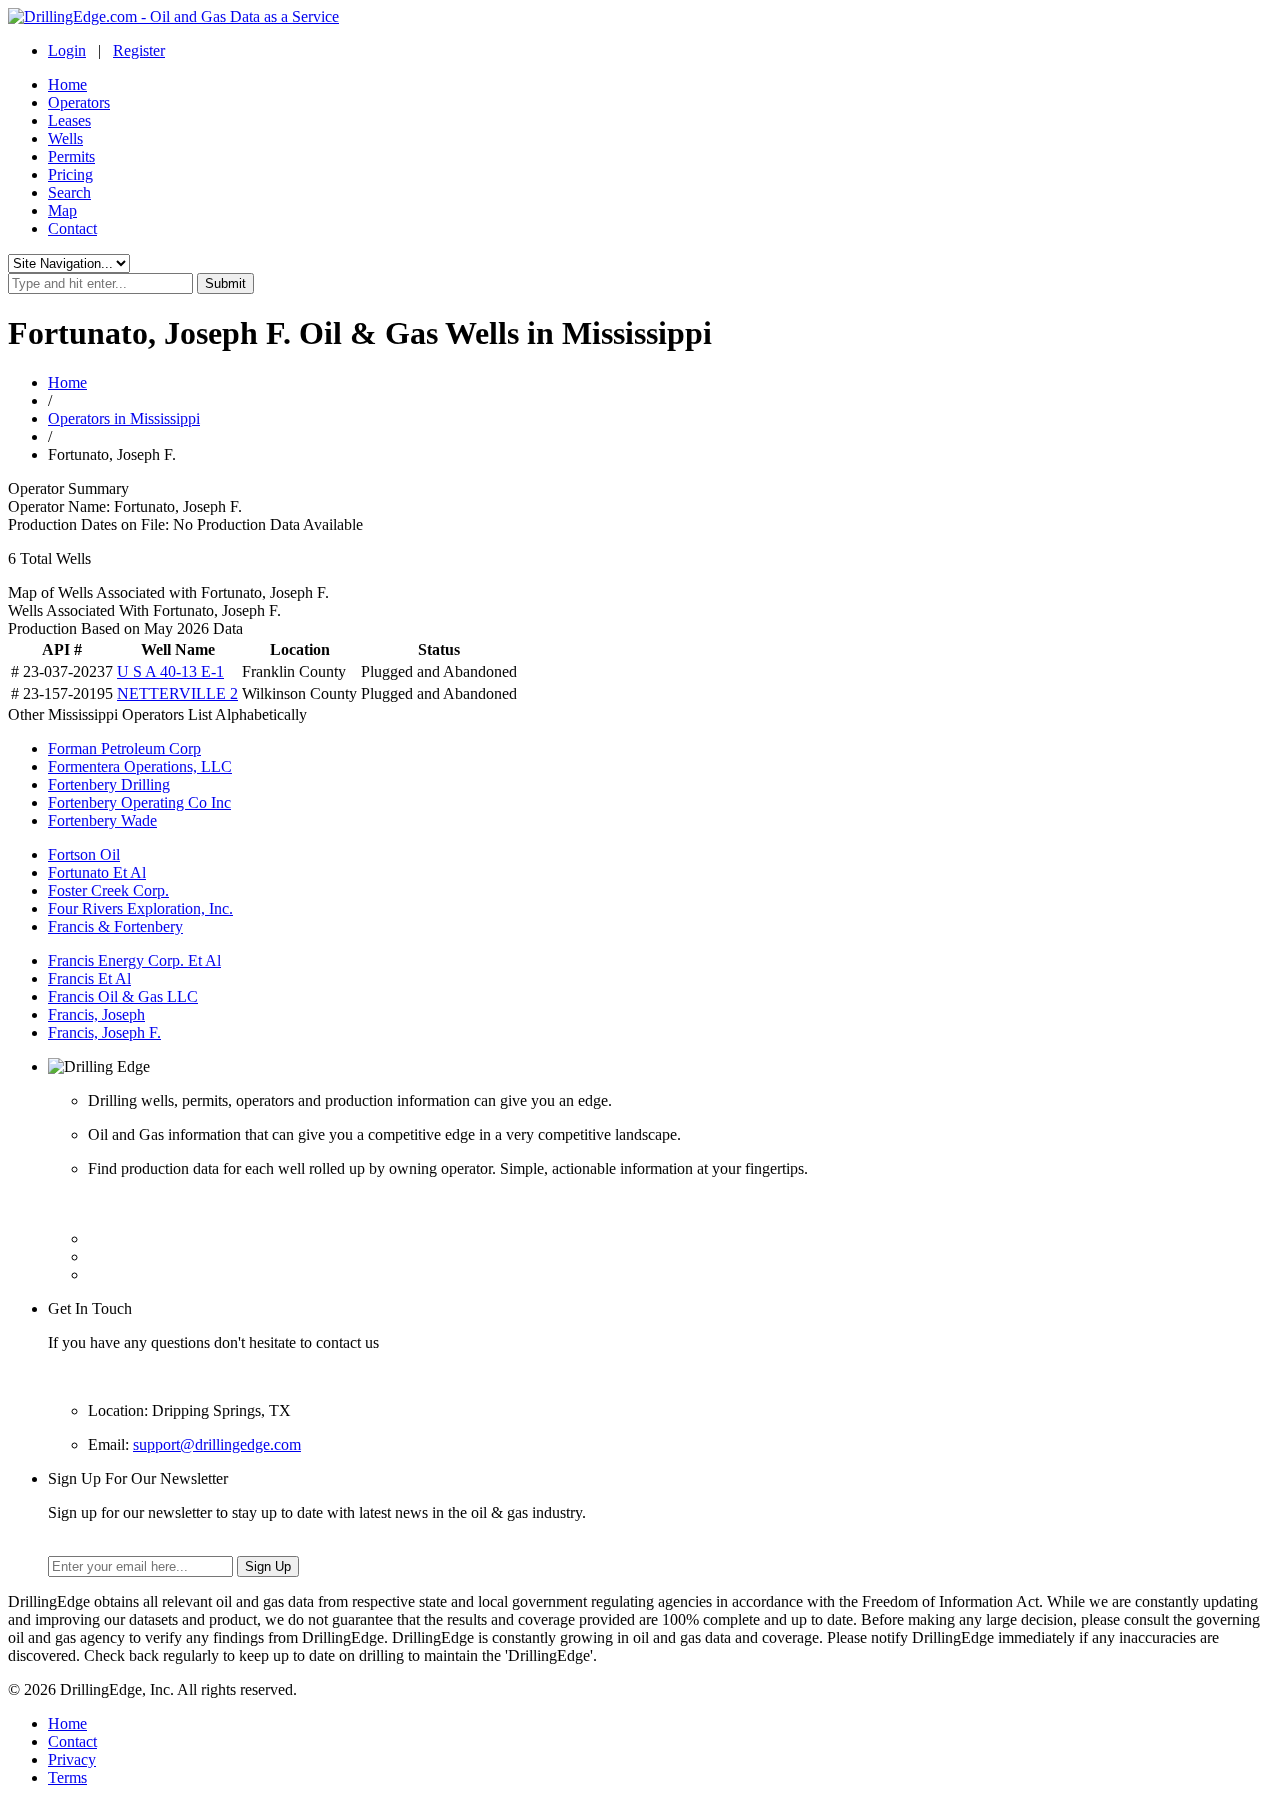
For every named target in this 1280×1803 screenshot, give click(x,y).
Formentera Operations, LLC (140, 766)
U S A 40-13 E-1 (170, 671)
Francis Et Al (89, 978)
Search (69, 192)
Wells (65, 138)
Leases (69, 120)
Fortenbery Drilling (109, 784)
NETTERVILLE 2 (177, 693)
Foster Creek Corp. (108, 890)
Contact (72, 228)
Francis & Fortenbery (115, 926)
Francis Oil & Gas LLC (123, 996)
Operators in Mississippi (124, 418)
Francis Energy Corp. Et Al (134, 960)
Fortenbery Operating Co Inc (139, 802)
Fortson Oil (84, 854)
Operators (79, 102)
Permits (71, 156)
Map (62, 210)
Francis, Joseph (96, 1014)
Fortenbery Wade (102, 820)
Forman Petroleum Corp (124, 748)
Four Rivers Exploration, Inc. (140, 908)
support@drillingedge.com (217, 1444)
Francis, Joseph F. (104, 1032)
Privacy (72, 1759)
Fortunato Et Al (97, 872)
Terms (67, 1777)
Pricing (70, 174)
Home (67, 84)
